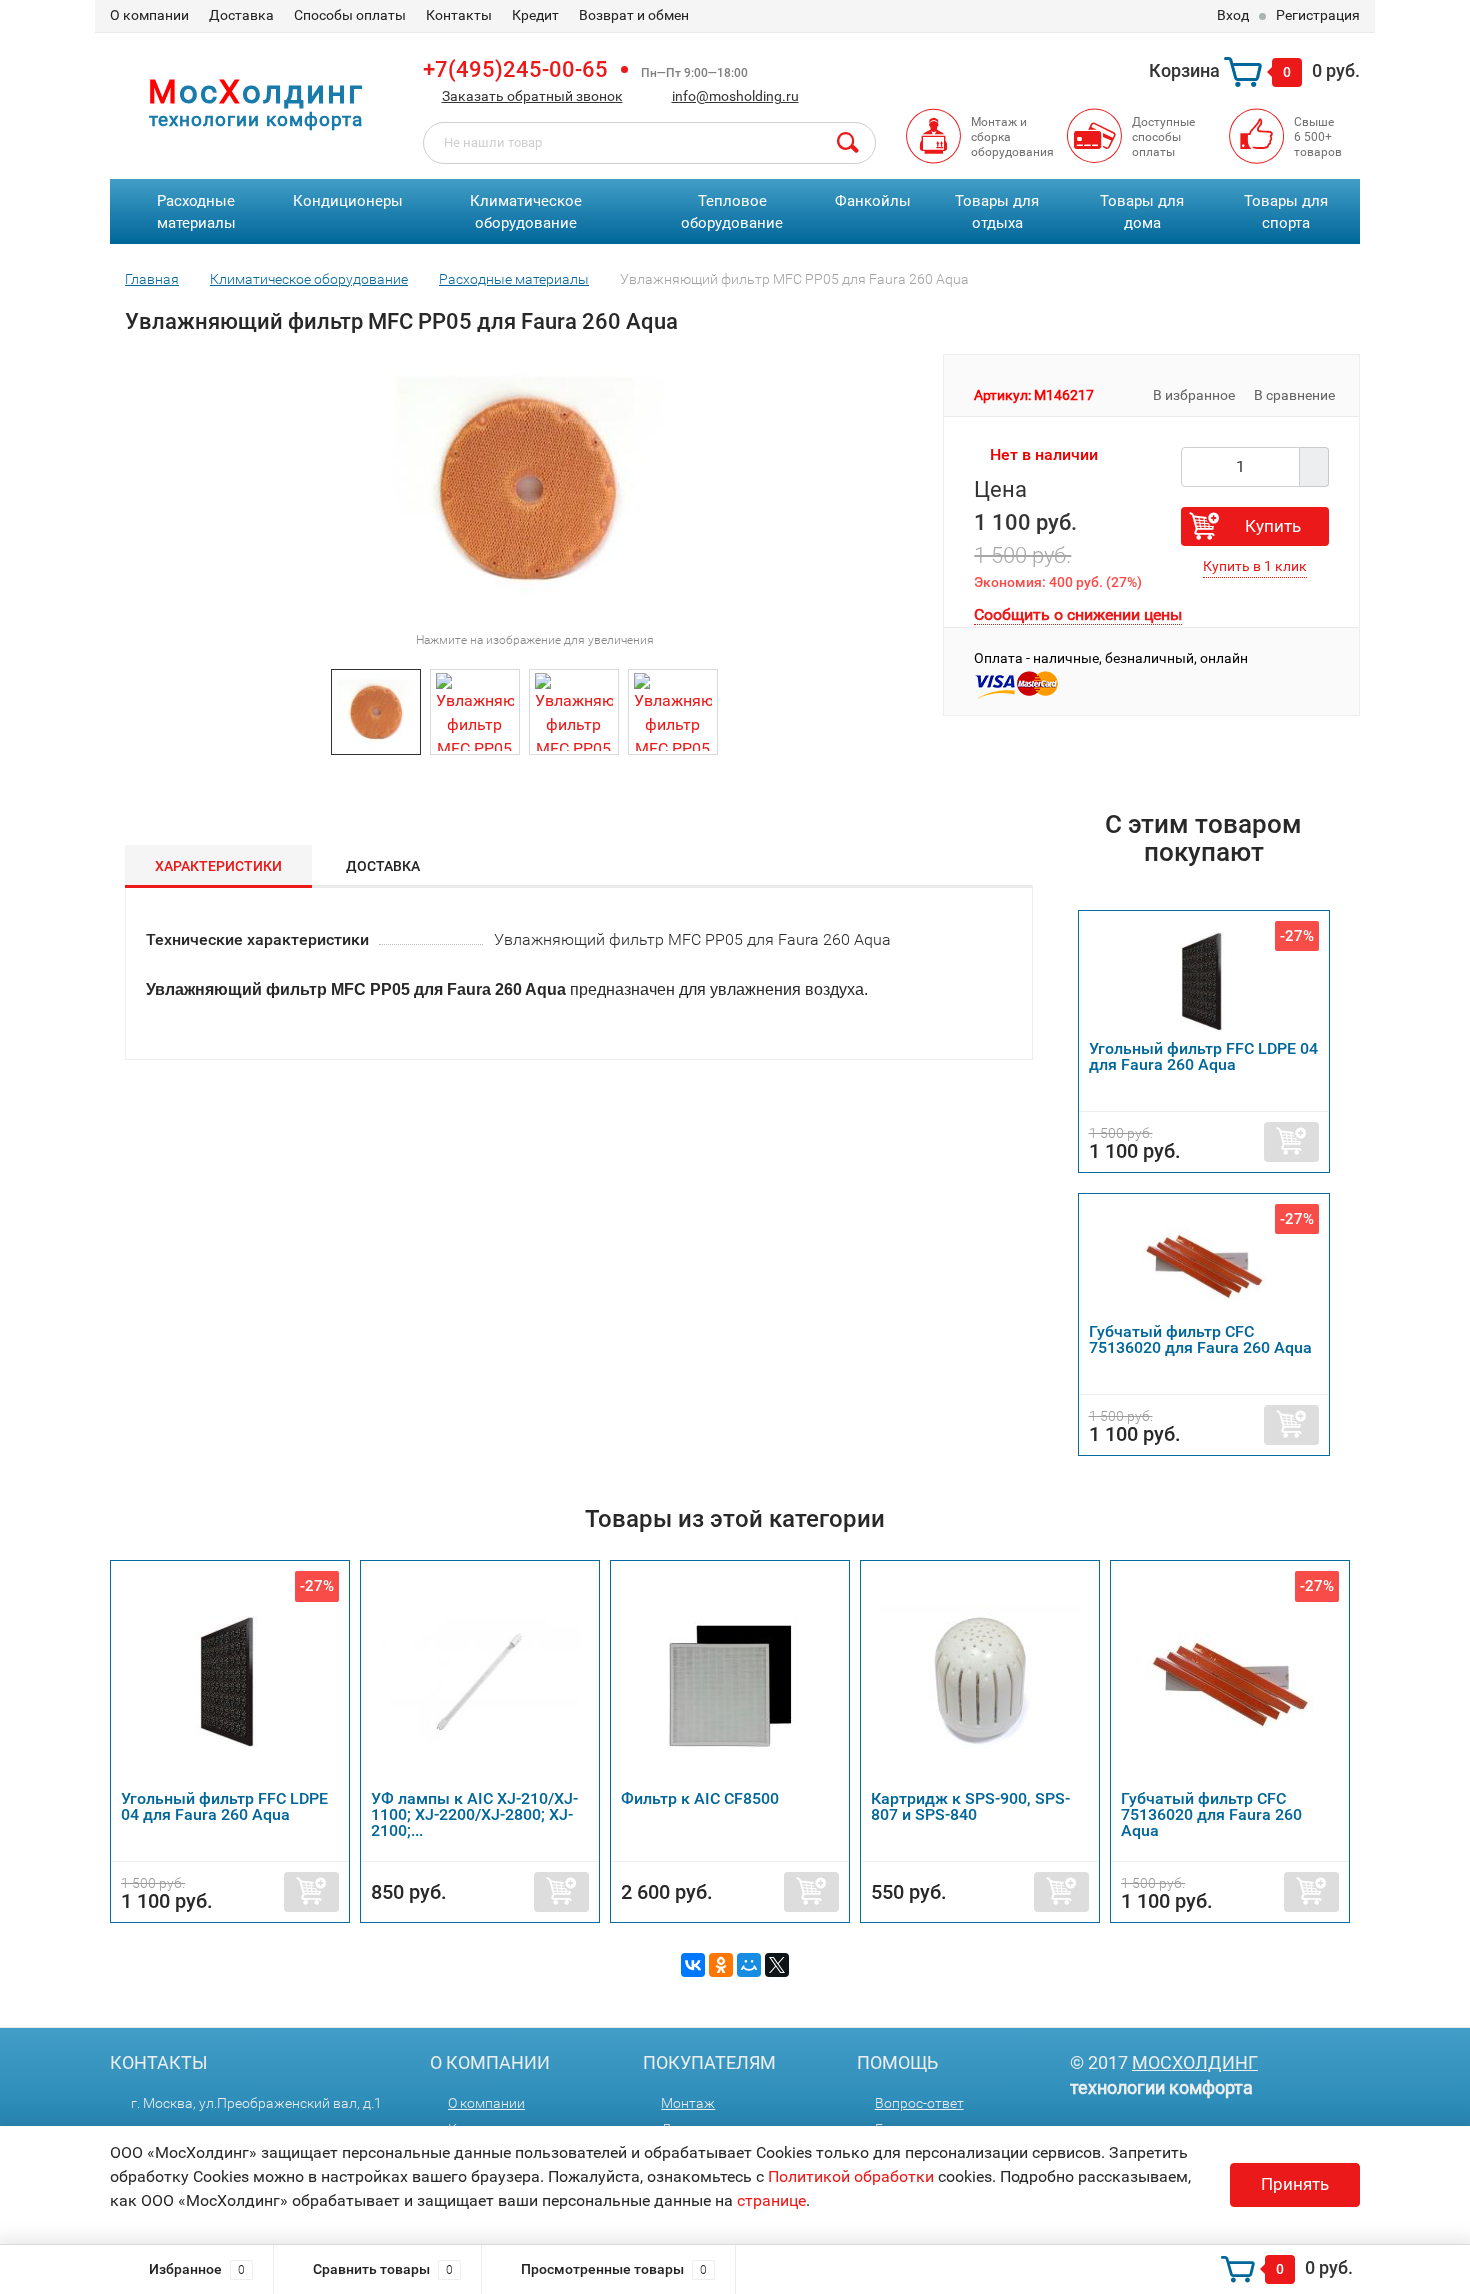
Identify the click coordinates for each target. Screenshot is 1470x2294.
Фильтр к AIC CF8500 (700, 1798)
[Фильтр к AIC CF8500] (730, 1680)
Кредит (535, 15)
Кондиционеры (348, 201)
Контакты (459, 15)
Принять (1295, 2184)
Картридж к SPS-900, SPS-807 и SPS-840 (970, 1806)
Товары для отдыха (997, 212)
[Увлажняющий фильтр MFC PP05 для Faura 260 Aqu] (376, 710)
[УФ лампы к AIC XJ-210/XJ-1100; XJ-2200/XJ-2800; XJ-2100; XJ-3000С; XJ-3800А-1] (480, 1680)
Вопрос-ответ (919, 2103)
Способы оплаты (350, 15)
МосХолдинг (1195, 2062)
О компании (149, 15)
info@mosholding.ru (735, 96)
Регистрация (1318, 15)
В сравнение (1296, 395)
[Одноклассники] (721, 1965)
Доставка (241, 15)
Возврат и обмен (634, 15)
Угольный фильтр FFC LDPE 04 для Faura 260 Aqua (1203, 1056)
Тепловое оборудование (732, 212)
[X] (777, 1965)
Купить (1273, 526)
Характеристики (218, 866)
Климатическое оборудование (526, 212)
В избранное (1192, 395)
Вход (1233, 15)
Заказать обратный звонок (532, 96)
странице (771, 2200)
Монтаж (688, 2103)
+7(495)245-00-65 (515, 69)
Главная (152, 279)
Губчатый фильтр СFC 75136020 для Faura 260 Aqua (1200, 1339)
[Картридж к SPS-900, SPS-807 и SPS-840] (980, 1680)
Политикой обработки (851, 2176)
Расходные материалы (196, 212)
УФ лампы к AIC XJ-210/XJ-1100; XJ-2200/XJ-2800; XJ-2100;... (474, 1814)
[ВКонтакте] (693, 1965)
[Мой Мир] (749, 1965)
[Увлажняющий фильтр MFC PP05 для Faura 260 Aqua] (475, 710)
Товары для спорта (1286, 212)
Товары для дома (1142, 212)
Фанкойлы (873, 201)
